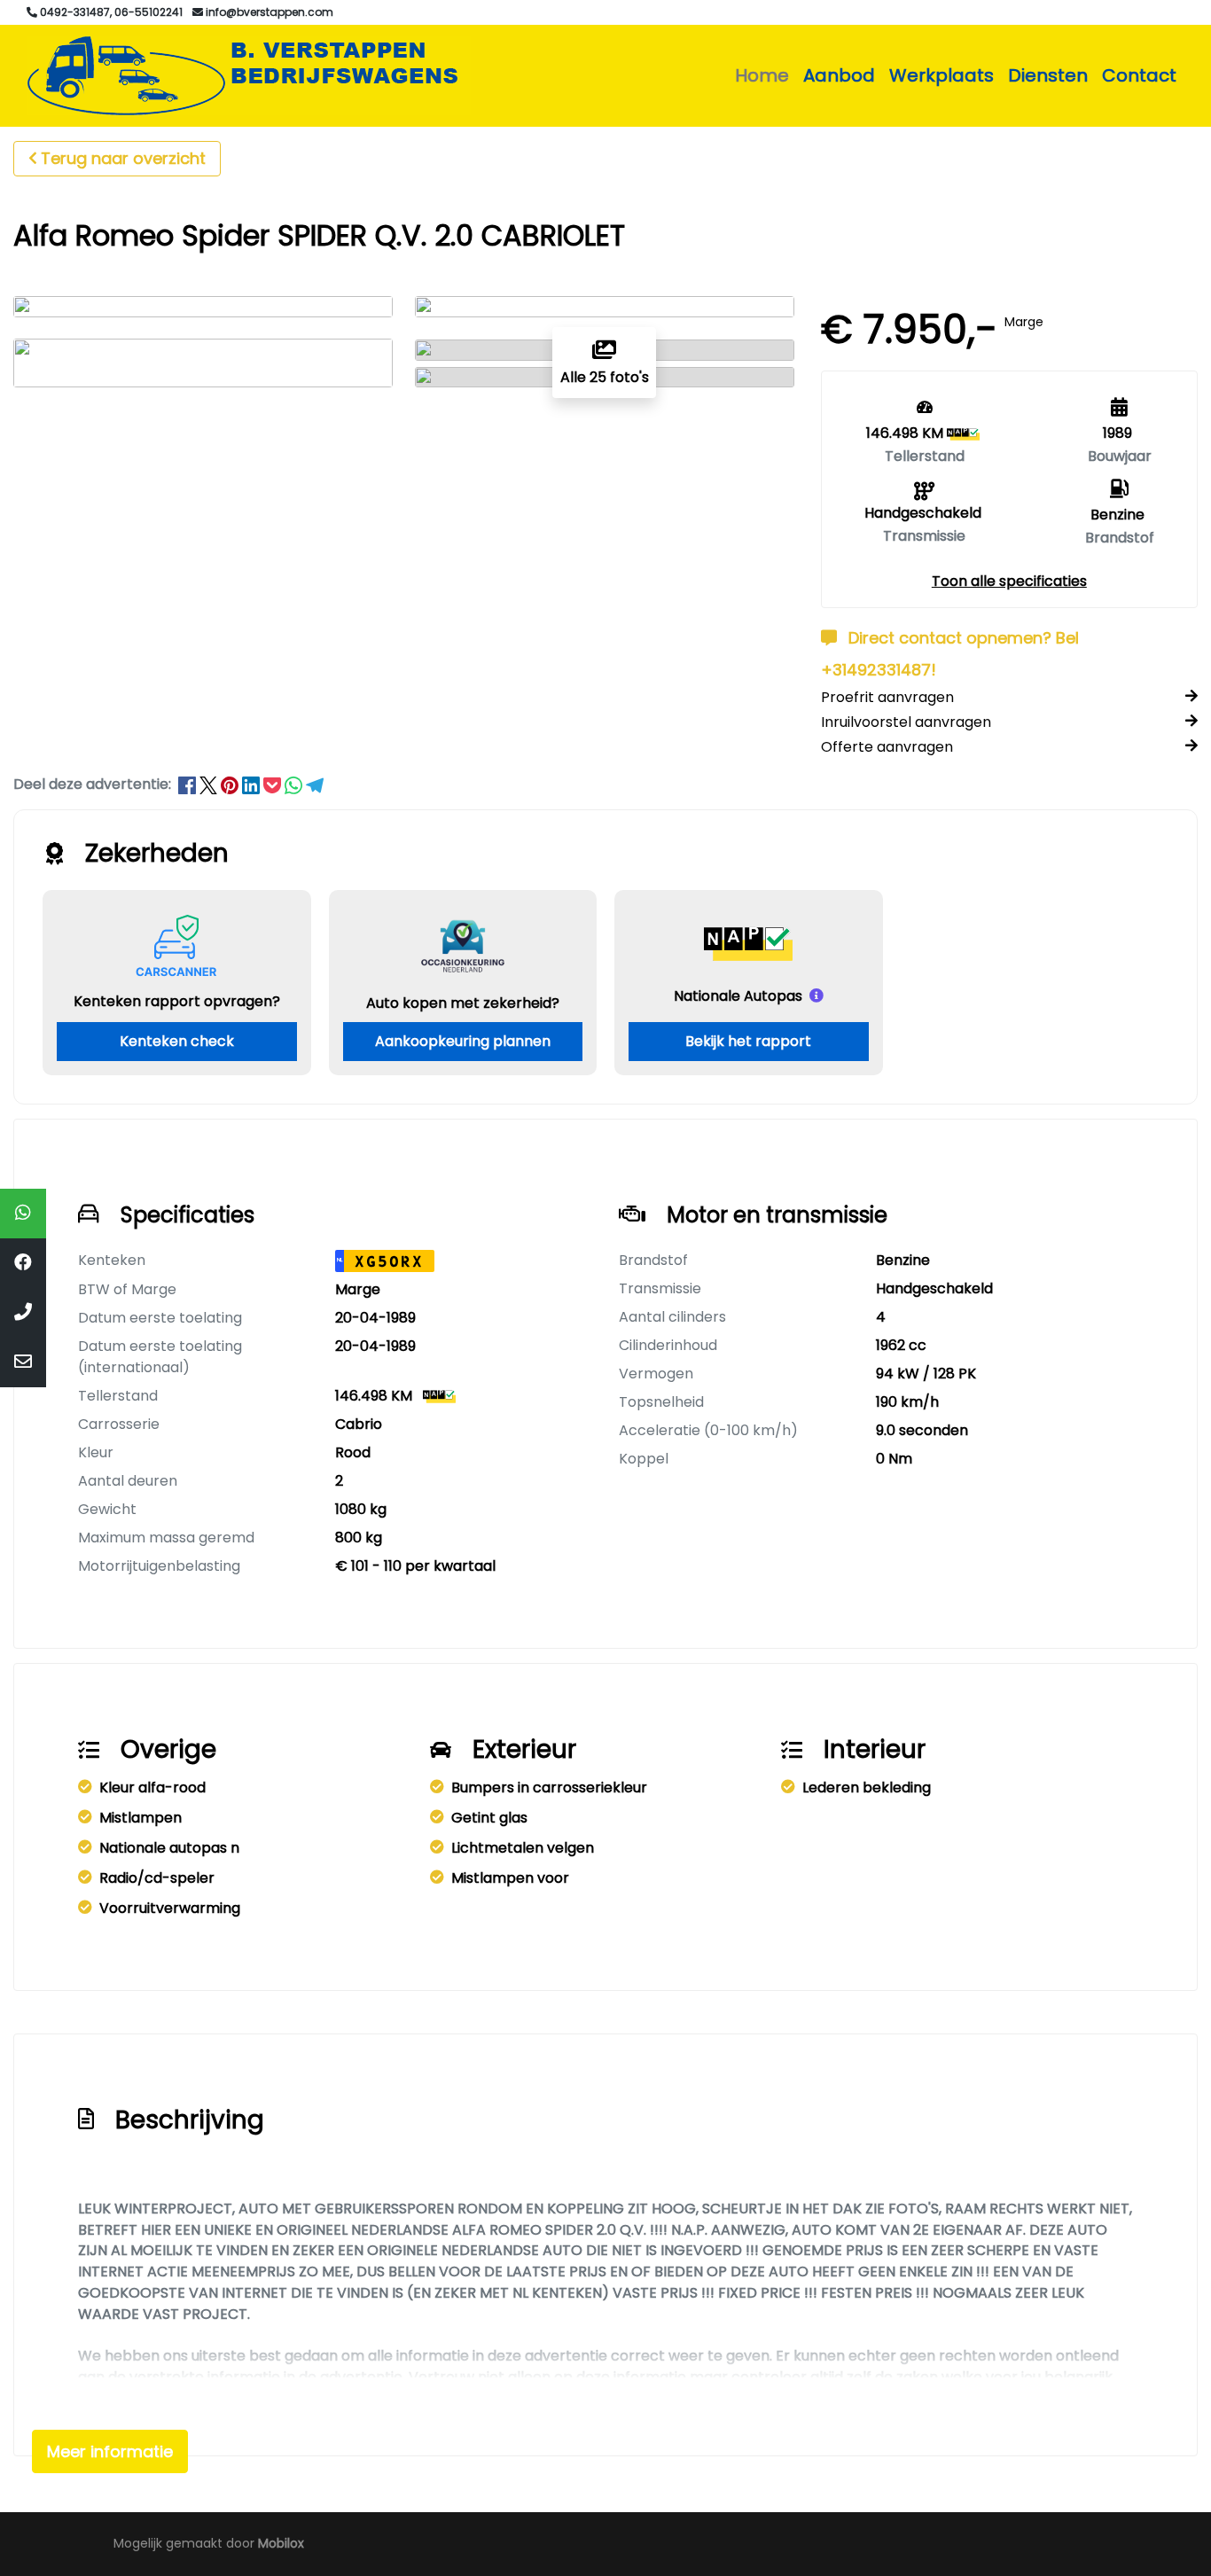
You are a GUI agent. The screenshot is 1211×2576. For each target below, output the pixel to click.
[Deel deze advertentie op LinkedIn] (253, 784)
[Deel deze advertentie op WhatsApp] (295, 784)
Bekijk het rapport (748, 1041)
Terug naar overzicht (123, 158)
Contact (1139, 75)
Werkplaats (941, 75)
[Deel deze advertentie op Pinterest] (231, 784)
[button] (1009, 581)
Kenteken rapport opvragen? (177, 1001)
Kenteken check (177, 1041)
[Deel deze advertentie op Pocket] (274, 784)
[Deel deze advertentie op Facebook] (189, 784)
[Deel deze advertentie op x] (208, 784)
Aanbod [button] (839, 75)
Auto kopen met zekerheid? (463, 1003)
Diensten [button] (1048, 75)
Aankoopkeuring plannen (463, 1041)
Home (762, 75)
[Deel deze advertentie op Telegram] (315, 784)
